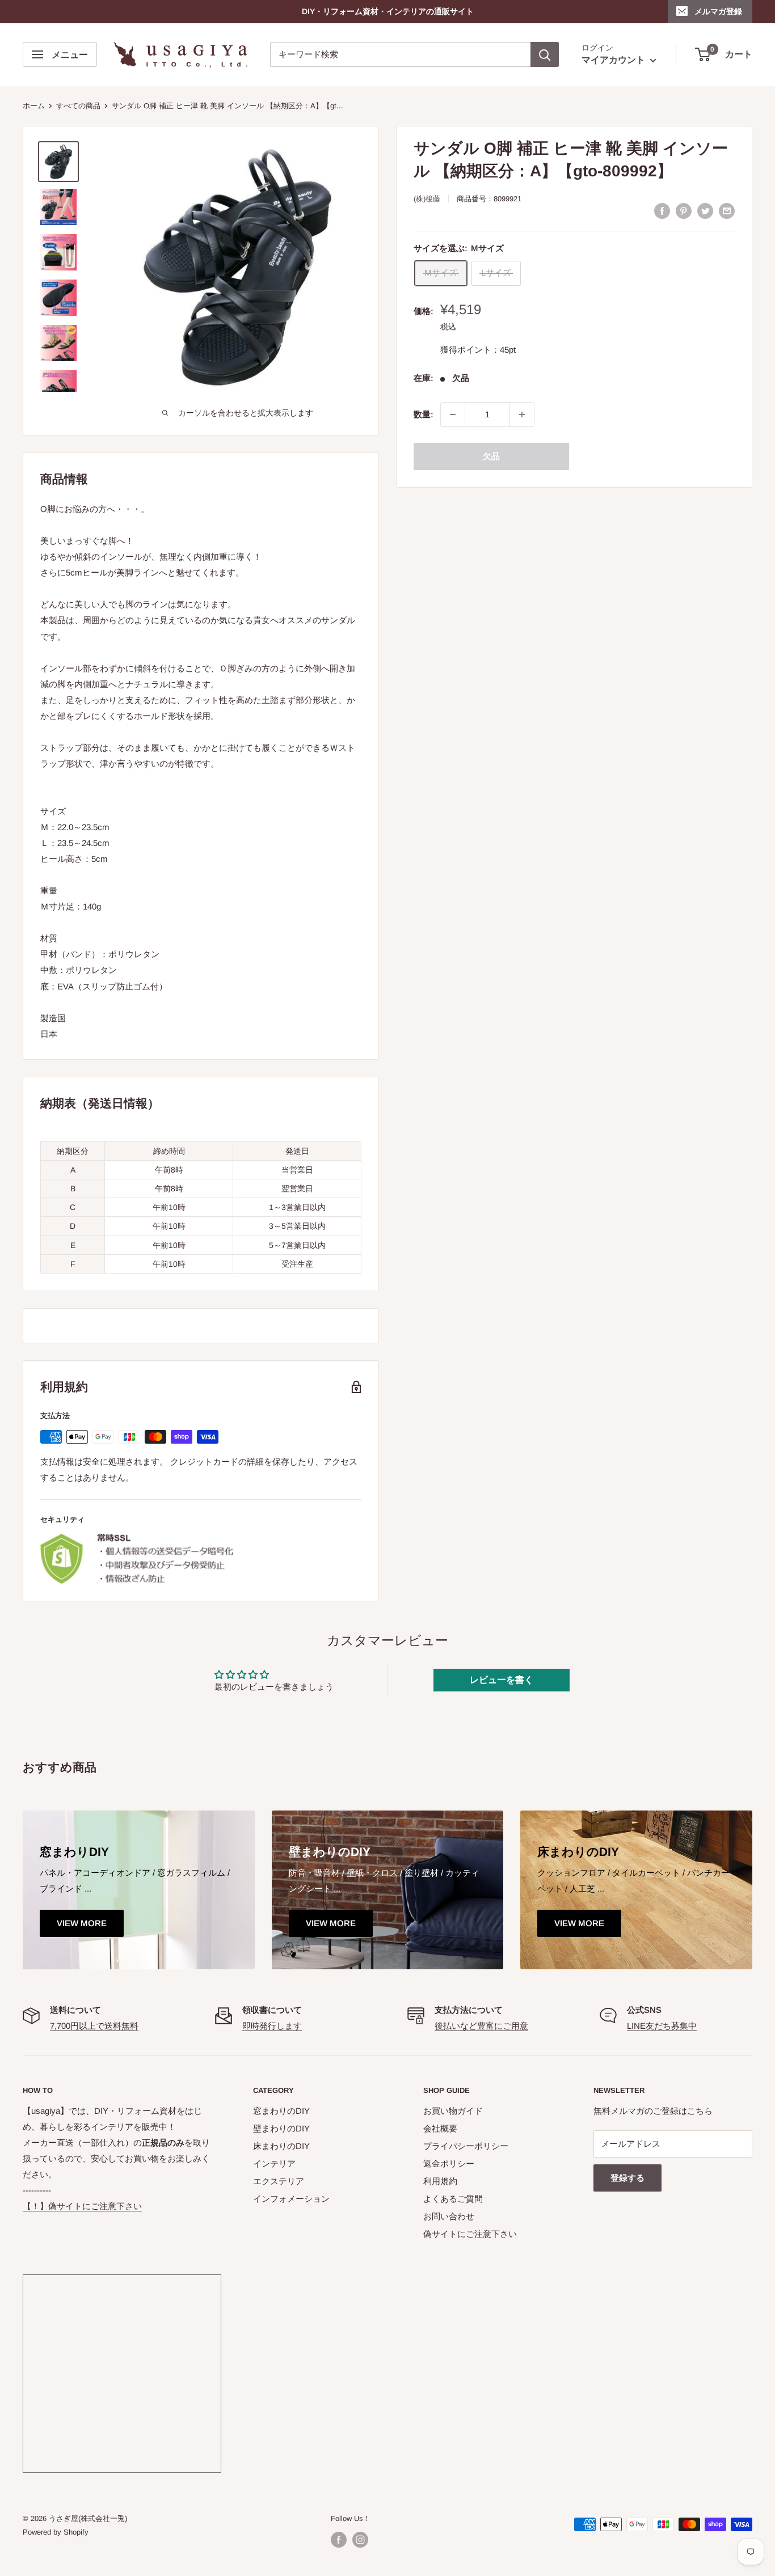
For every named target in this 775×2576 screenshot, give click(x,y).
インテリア (274, 2163)
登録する (627, 2178)
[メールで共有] (727, 210)
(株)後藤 (427, 199)
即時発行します (272, 2026)
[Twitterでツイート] (705, 210)
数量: (424, 414)
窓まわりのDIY (281, 2111)
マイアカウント (614, 60)
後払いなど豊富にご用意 (481, 2026)
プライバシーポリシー (466, 2146)
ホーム (34, 106)
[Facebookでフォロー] (339, 2540)
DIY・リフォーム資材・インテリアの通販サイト (388, 11)
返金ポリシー (449, 2163)
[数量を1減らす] (453, 414)
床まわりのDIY (281, 2146)
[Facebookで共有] (662, 210)
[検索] (545, 54)
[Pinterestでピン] (684, 210)
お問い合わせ (449, 2216)
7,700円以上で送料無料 (94, 2026)
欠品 (491, 456)
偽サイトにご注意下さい (470, 2234)
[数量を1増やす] (522, 414)
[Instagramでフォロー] (360, 2540)
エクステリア (279, 2181)
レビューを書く (502, 1680)
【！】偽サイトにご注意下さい (82, 2206)
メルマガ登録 (718, 11)
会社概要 (440, 2128)
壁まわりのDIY (281, 2128)
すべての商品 (78, 106)
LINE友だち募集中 (662, 2026)
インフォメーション (291, 2199)
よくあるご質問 (453, 2199)
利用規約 (440, 2181)
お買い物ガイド (453, 2111)
